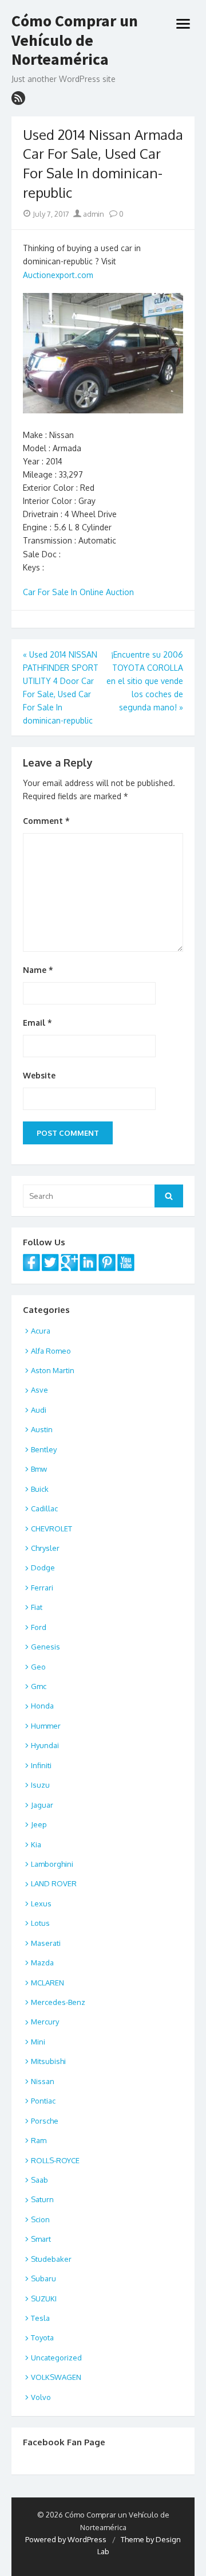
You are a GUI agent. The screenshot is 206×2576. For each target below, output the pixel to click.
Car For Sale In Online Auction (78, 592)
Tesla (40, 2318)
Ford (39, 1627)
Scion (40, 2219)
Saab (39, 2180)
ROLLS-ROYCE (55, 2160)
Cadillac (44, 1508)
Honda (42, 1706)
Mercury (45, 2022)
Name (38, 970)
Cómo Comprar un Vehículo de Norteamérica (75, 40)
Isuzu (40, 1785)
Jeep (39, 1824)
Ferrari (42, 1588)
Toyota (42, 2337)
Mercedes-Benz (58, 2002)
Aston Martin (53, 1370)
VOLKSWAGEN (56, 2377)
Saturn (42, 2199)
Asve (39, 1390)
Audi (39, 1410)
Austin (42, 1429)
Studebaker (51, 2259)
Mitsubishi (48, 2061)
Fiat (37, 1607)
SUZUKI (44, 2299)
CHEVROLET (51, 1529)
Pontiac (43, 2101)
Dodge (43, 1568)
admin (93, 214)
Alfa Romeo (51, 1351)
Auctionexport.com (58, 275)
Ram (39, 2140)
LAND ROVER (54, 1883)
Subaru (43, 2278)
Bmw (39, 1469)
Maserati (46, 1943)
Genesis (45, 1647)
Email (37, 1023)
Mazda (42, 1963)
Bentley (44, 1449)
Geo (38, 1667)
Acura (41, 1331)
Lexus (41, 1903)
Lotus (40, 1923)
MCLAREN (47, 1983)
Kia (36, 1844)
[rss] (18, 98)
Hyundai (45, 1745)
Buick (40, 1489)
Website (39, 1075)
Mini (38, 2042)
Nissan (43, 2081)
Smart (41, 2239)
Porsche (45, 2121)
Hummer (46, 1726)
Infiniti (41, 1765)
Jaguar (42, 1805)
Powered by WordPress (66, 2539)
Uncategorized (56, 2358)
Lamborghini (52, 1864)
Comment (46, 821)
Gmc (39, 1686)
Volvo (41, 2397)
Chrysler (45, 1548)
